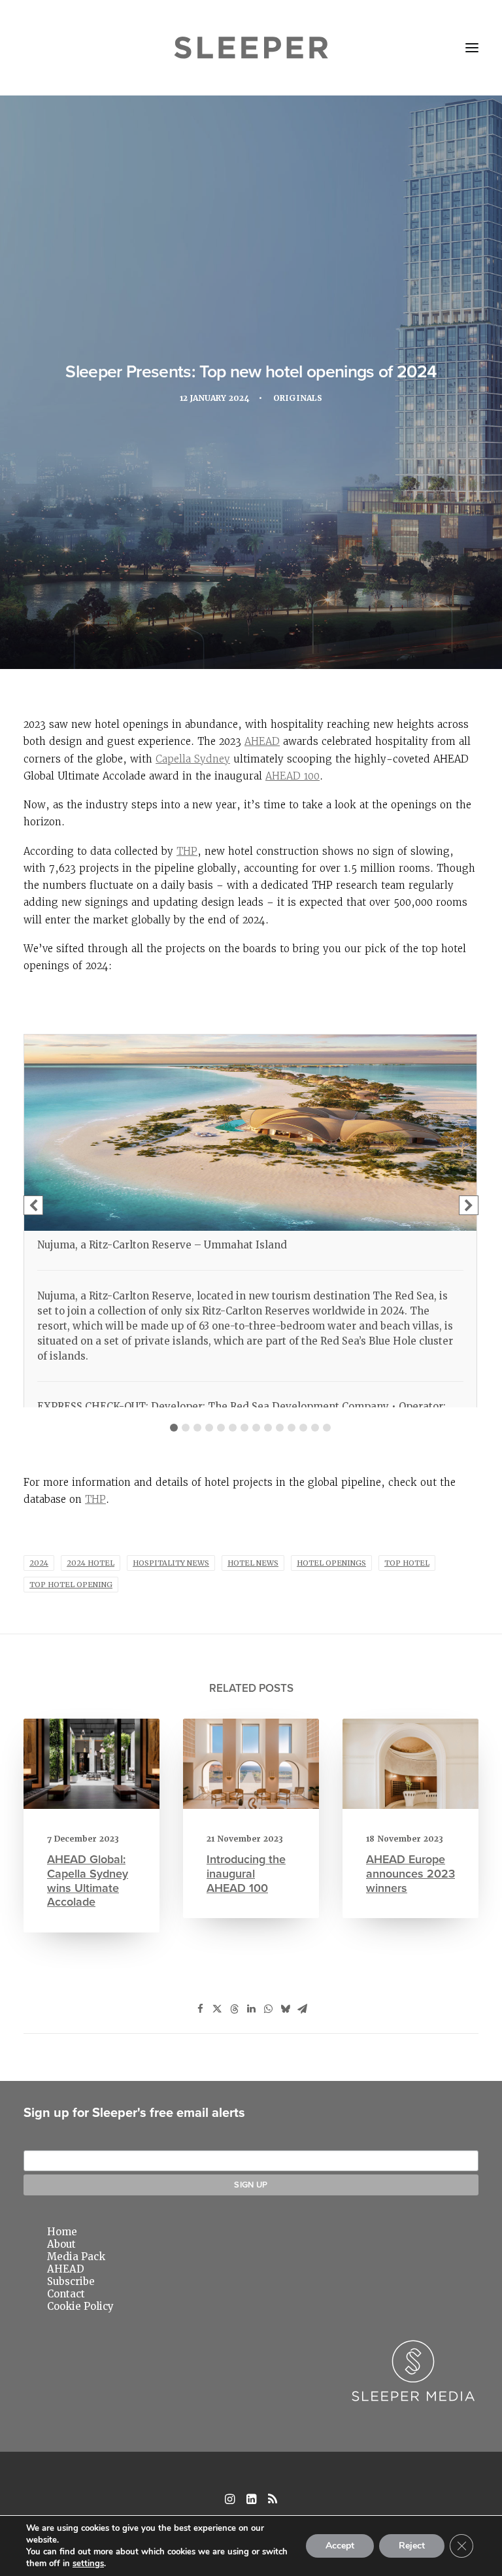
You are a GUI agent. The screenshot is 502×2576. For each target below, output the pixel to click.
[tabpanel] (250, 1236)
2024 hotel (91, 1563)
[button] (472, 48)
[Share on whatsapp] (268, 2009)
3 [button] (197, 1428)
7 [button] (244, 1428)
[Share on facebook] (200, 2009)
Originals (298, 398)
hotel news (253, 1563)
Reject (412, 2546)
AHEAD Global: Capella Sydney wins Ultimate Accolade (88, 1880)
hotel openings (331, 1563)
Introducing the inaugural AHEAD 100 (246, 1873)
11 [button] (292, 1428)
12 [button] (303, 1428)
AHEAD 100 (293, 776)
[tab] (174, 1424)
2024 (39, 1563)
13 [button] (315, 1428)
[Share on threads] (234, 2009)
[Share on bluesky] (285, 2009)
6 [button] (233, 1428)
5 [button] (221, 1428)
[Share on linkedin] (251, 2009)
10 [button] (280, 1428)
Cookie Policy (80, 2306)
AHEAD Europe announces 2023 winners (410, 1873)
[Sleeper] (251, 48)
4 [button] (209, 1428)
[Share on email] (302, 2009)
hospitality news (171, 1563)
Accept (340, 2546)
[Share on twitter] (217, 2009)
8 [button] (256, 1428)
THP (187, 851)
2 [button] (186, 1428)
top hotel (407, 1563)
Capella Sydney (193, 759)
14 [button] (327, 1428)
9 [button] (268, 1428)
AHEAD (262, 741)
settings (88, 2564)
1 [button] (174, 1428)
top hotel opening (71, 1585)
